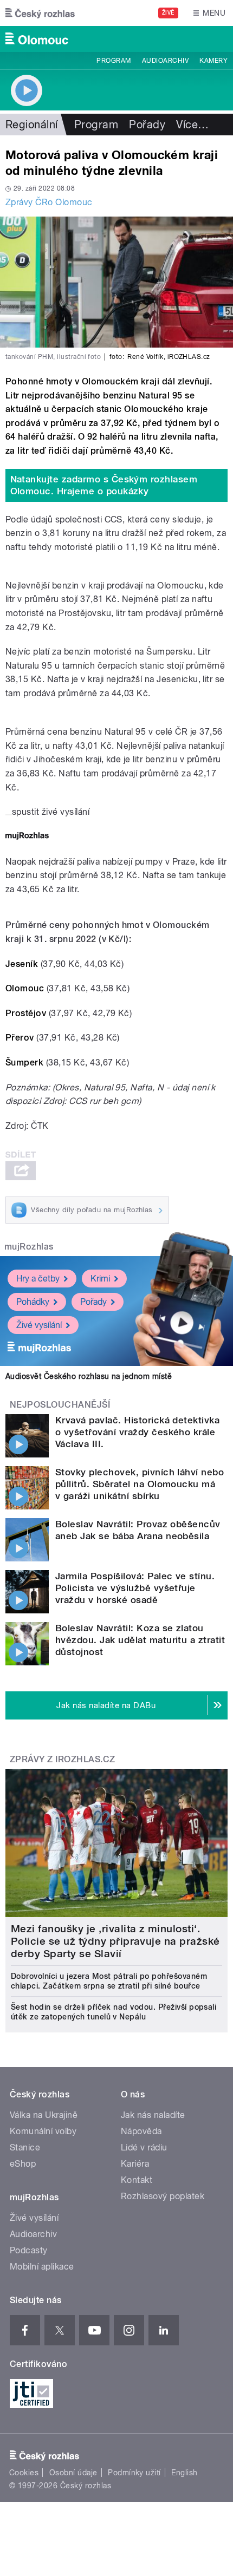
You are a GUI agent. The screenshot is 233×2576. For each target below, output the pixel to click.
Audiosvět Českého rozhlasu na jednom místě (89, 1376)
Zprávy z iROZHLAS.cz (63, 1759)
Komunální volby (43, 2131)
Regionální (32, 125)
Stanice (25, 2147)
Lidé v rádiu (144, 2147)
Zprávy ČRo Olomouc (49, 202)
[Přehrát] (9, 815)
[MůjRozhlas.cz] (27, 837)
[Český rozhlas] (40, 13)
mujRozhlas (29, 1247)
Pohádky (33, 1302)
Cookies (24, 2473)
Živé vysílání (39, 1325)
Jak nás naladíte (153, 2115)
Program (114, 61)
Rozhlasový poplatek (163, 2196)
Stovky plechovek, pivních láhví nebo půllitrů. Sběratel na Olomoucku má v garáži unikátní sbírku (140, 1484)
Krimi (100, 1279)
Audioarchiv (165, 61)
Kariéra (135, 2164)
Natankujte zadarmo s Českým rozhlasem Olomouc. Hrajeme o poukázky (104, 485)
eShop (23, 2164)
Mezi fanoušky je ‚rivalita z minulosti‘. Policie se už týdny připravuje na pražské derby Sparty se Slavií (115, 1941)
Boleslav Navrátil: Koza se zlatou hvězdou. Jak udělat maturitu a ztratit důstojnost (140, 1640)
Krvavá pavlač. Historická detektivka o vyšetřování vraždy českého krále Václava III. (137, 1432)
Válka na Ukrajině (44, 2115)
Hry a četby (38, 1279)
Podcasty (29, 2250)
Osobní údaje (73, 2473)
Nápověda (141, 2131)
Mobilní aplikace (42, 2267)
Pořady (147, 125)
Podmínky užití (134, 2473)
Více (192, 125)
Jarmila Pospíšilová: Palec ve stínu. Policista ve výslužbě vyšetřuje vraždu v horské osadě (135, 1588)
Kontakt (137, 2180)
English (184, 2473)
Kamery (213, 61)
